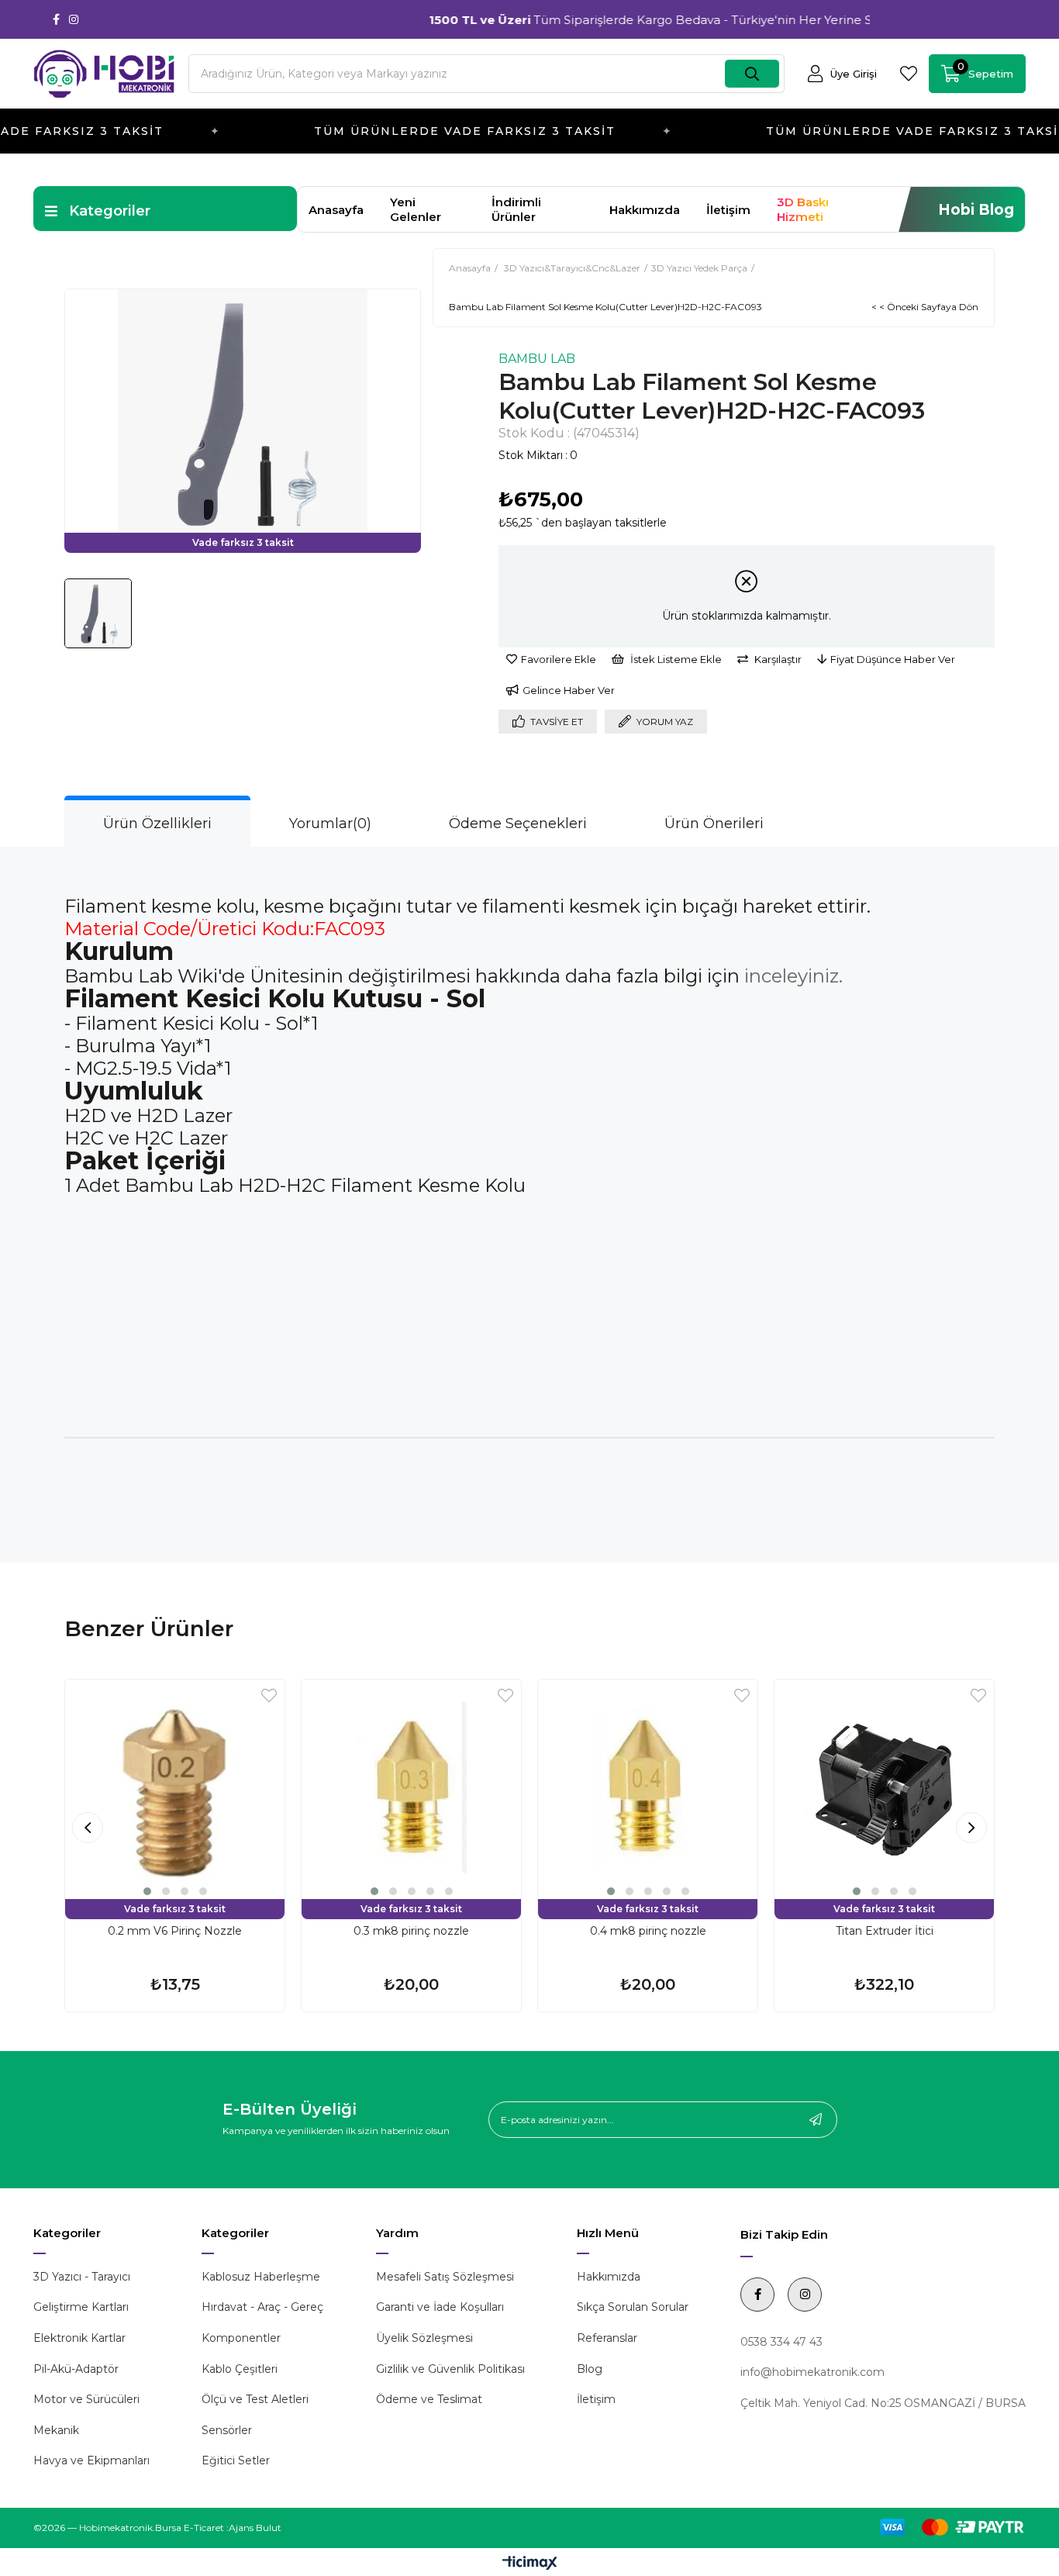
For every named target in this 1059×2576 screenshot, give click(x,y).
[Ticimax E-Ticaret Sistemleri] (530, 2564)
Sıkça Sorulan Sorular (633, 2307)
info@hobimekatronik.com (812, 2372)
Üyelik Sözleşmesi (424, 2338)
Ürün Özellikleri (157, 824)
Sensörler (227, 2430)
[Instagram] (74, 19)
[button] (147, 1891)
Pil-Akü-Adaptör (76, 2369)
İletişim (728, 210)
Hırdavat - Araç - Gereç (262, 2307)
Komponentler (241, 2338)
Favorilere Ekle (269, 1695)
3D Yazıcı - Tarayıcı (82, 2277)
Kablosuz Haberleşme (261, 2277)
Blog (590, 2369)
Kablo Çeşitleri (240, 2369)
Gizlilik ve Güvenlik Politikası (450, 2369)
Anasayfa (336, 210)
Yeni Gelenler (416, 209)
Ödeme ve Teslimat (429, 2399)
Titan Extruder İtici (885, 1931)
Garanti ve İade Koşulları (440, 2307)
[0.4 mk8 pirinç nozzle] (648, 1789)
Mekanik (56, 2430)
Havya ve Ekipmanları (91, 2460)
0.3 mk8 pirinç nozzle (411, 1931)
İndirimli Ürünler (516, 209)
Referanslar (607, 2338)
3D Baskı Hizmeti (803, 209)
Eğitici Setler (236, 2460)
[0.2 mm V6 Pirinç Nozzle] (175, 1789)
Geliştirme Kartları (81, 2307)
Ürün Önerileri (714, 824)
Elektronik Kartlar (79, 2338)
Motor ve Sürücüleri (86, 2399)
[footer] (944, 2527)
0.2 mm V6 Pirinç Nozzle (175, 1931)
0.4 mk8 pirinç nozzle (648, 1931)
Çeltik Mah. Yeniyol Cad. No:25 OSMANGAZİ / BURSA (883, 2403)
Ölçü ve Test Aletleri (255, 2399)
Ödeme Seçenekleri (518, 824)
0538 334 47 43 (781, 2342)
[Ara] (752, 74)
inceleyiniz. (793, 976)
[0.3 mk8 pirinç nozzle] (411, 1789)
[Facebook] (56, 19)
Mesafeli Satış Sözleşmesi (445, 2277)
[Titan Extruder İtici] (884, 1789)
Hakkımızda (645, 210)
